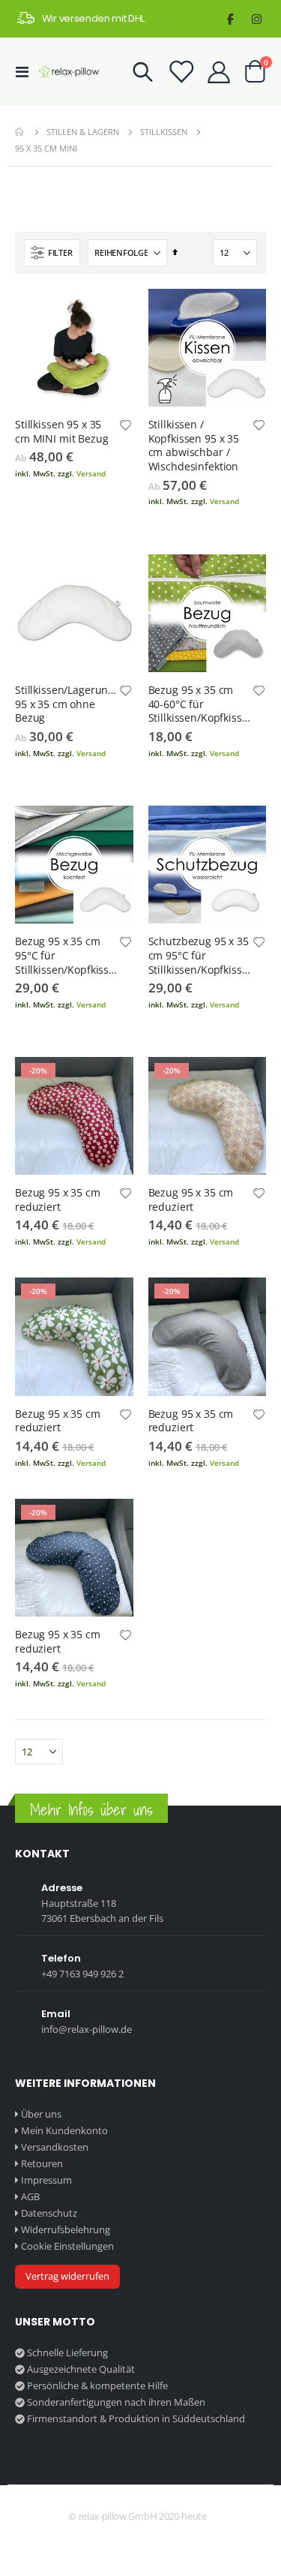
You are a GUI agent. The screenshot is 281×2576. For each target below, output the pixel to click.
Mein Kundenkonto (64, 2130)
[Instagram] (257, 19)
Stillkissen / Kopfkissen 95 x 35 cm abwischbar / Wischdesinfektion (194, 446)
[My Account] (219, 72)
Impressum (46, 2180)
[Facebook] (230, 19)
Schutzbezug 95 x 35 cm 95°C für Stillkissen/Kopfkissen (200, 956)
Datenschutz (49, 2213)
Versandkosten (55, 2147)
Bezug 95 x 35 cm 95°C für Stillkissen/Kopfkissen (67, 956)
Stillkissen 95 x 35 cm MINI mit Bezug (62, 432)
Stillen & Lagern (83, 132)
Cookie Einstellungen (67, 2246)
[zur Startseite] (69, 72)
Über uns (41, 2114)
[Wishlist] (181, 72)
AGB (30, 2196)
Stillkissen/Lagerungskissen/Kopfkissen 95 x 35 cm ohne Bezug (67, 704)
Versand (91, 473)
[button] (126, 426)
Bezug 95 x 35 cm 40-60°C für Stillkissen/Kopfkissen (200, 704)
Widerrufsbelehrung (66, 2229)
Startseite (20, 132)
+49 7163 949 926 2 (82, 1974)
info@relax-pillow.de (87, 2029)
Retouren (42, 2163)
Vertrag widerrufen (67, 2276)
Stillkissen (164, 132)
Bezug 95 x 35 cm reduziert (58, 1200)
